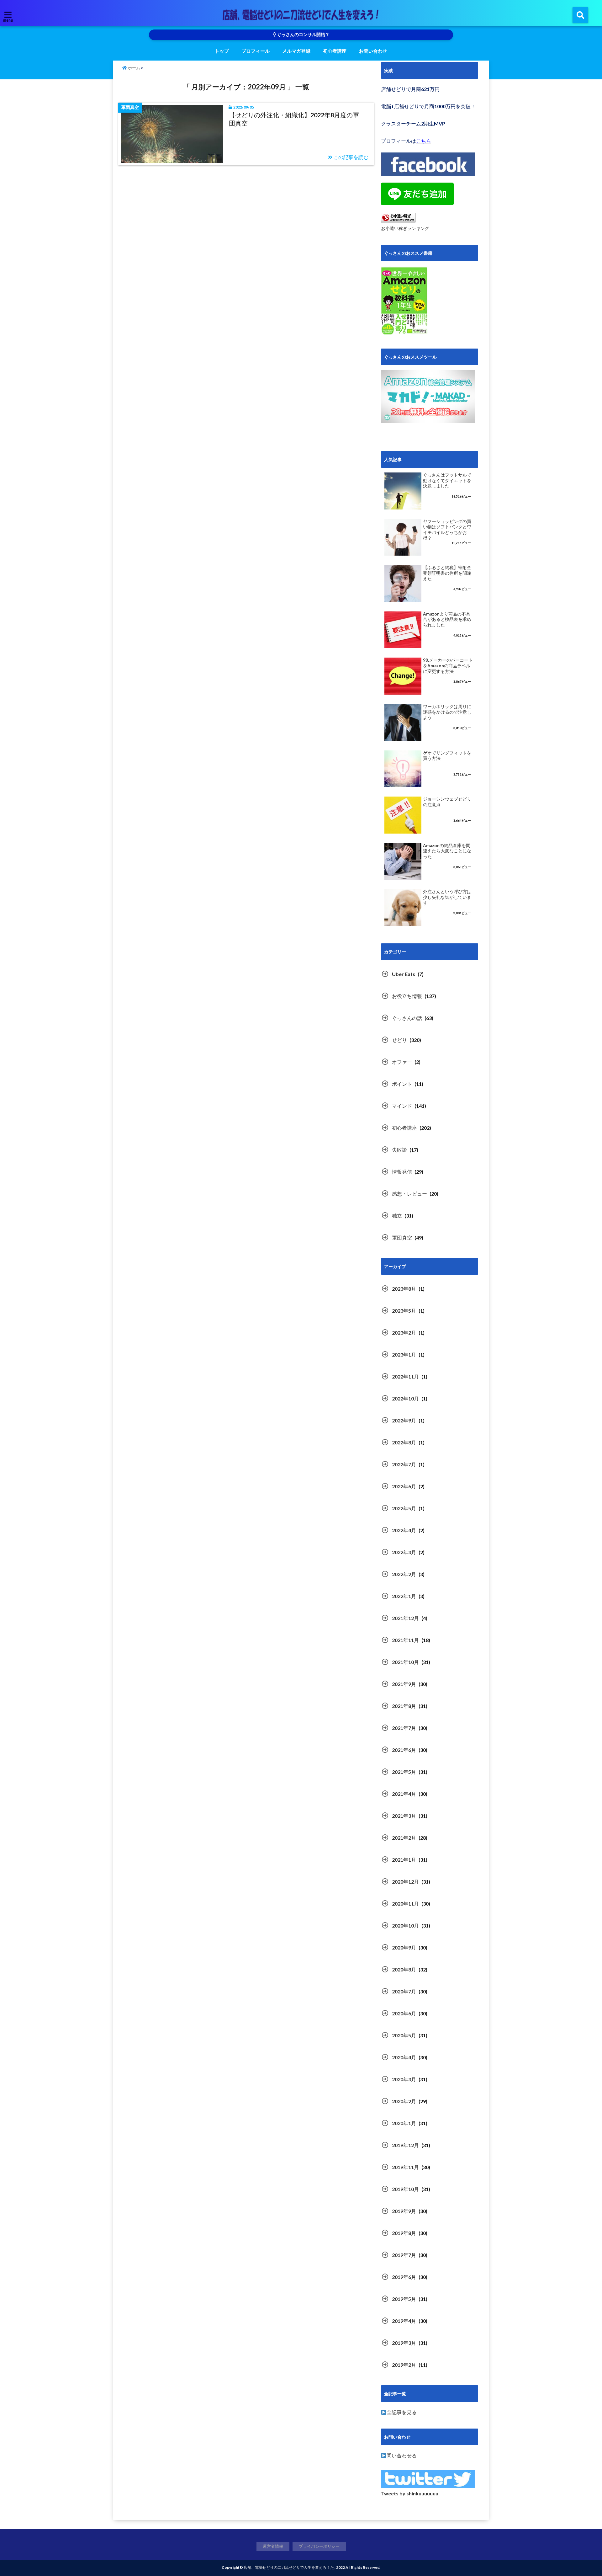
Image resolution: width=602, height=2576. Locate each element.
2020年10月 (405, 1925)
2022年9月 (404, 1420)
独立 (397, 1216)
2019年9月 (404, 2211)
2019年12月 (405, 2145)
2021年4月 (404, 1794)
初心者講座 (335, 51)
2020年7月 (404, 1991)
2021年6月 (404, 1750)
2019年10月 (405, 2189)
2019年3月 (404, 2343)
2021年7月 (404, 1728)
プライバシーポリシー (319, 2546)
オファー (402, 1062)
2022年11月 (405, 1376)
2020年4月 (404, 2057)
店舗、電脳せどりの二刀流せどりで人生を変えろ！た (289, 2567)
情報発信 (402, 1172)
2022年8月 (404, 1442)
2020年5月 (404, 2035)
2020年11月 (405, 1904)
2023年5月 (404, 1311)
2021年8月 (404, 1706)
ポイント (402, 1084)
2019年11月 (405, 2167)
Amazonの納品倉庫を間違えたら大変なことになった (447, 851)
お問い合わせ (373, 51)
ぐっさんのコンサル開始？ (303, 35)
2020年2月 (404, 2101)
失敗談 (399, 1150)
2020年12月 (405, 1882)
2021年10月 (405, 1662)
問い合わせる (402, 2455)
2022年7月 (404, 1464)
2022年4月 (404, 1530)
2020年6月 (404, 2013)
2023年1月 (404, 1355)
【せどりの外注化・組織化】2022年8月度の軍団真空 (294, 119)
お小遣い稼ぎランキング (405, 228)
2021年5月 (404, 1772)
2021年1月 (404, 1860)
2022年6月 (404, 1486)
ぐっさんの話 (407, 1018)
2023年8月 (404, 1289)
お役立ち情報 (407, 996)
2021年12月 (405, 1618)
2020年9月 (404, 1947)
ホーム (134, 68)
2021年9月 (404, 1684)
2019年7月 (404, 2255)
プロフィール (256, 51)
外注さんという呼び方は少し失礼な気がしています (447, 897)
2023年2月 (404, 1333)
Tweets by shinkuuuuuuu (410, 2493)
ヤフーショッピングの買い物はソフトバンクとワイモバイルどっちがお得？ (447, 530)
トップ (222, 51)
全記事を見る (402, 2412)
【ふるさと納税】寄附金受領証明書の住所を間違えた (447, 573)
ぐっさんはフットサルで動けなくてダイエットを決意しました (447, 480)
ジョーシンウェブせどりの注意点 (447, 802)
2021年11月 (405, 1640)
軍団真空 (402, 1237)
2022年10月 (405, 1398)
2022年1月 (404, 1596)
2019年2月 (404, 2365)
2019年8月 (404, 2233)
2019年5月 (404, 2299)
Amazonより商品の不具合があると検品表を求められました (447, 619)
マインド (402, 1106)
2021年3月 (404, 1816)
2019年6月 (404, 2277)
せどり (399, 1040)
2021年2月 (404, 1838)
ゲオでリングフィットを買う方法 (447, 756)
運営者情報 (273, 2546)
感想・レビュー (409, 1194)
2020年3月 (404, 2079)
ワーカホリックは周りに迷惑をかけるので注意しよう (447, 712)
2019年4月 (404, 2321)
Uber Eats (404, 974)
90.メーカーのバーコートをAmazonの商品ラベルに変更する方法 (448, 666)
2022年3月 (404, 1552)
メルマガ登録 (296, 51)
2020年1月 (404, 2123)
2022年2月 (404, 1574)
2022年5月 (404, 1508)
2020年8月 (404, 1969)
